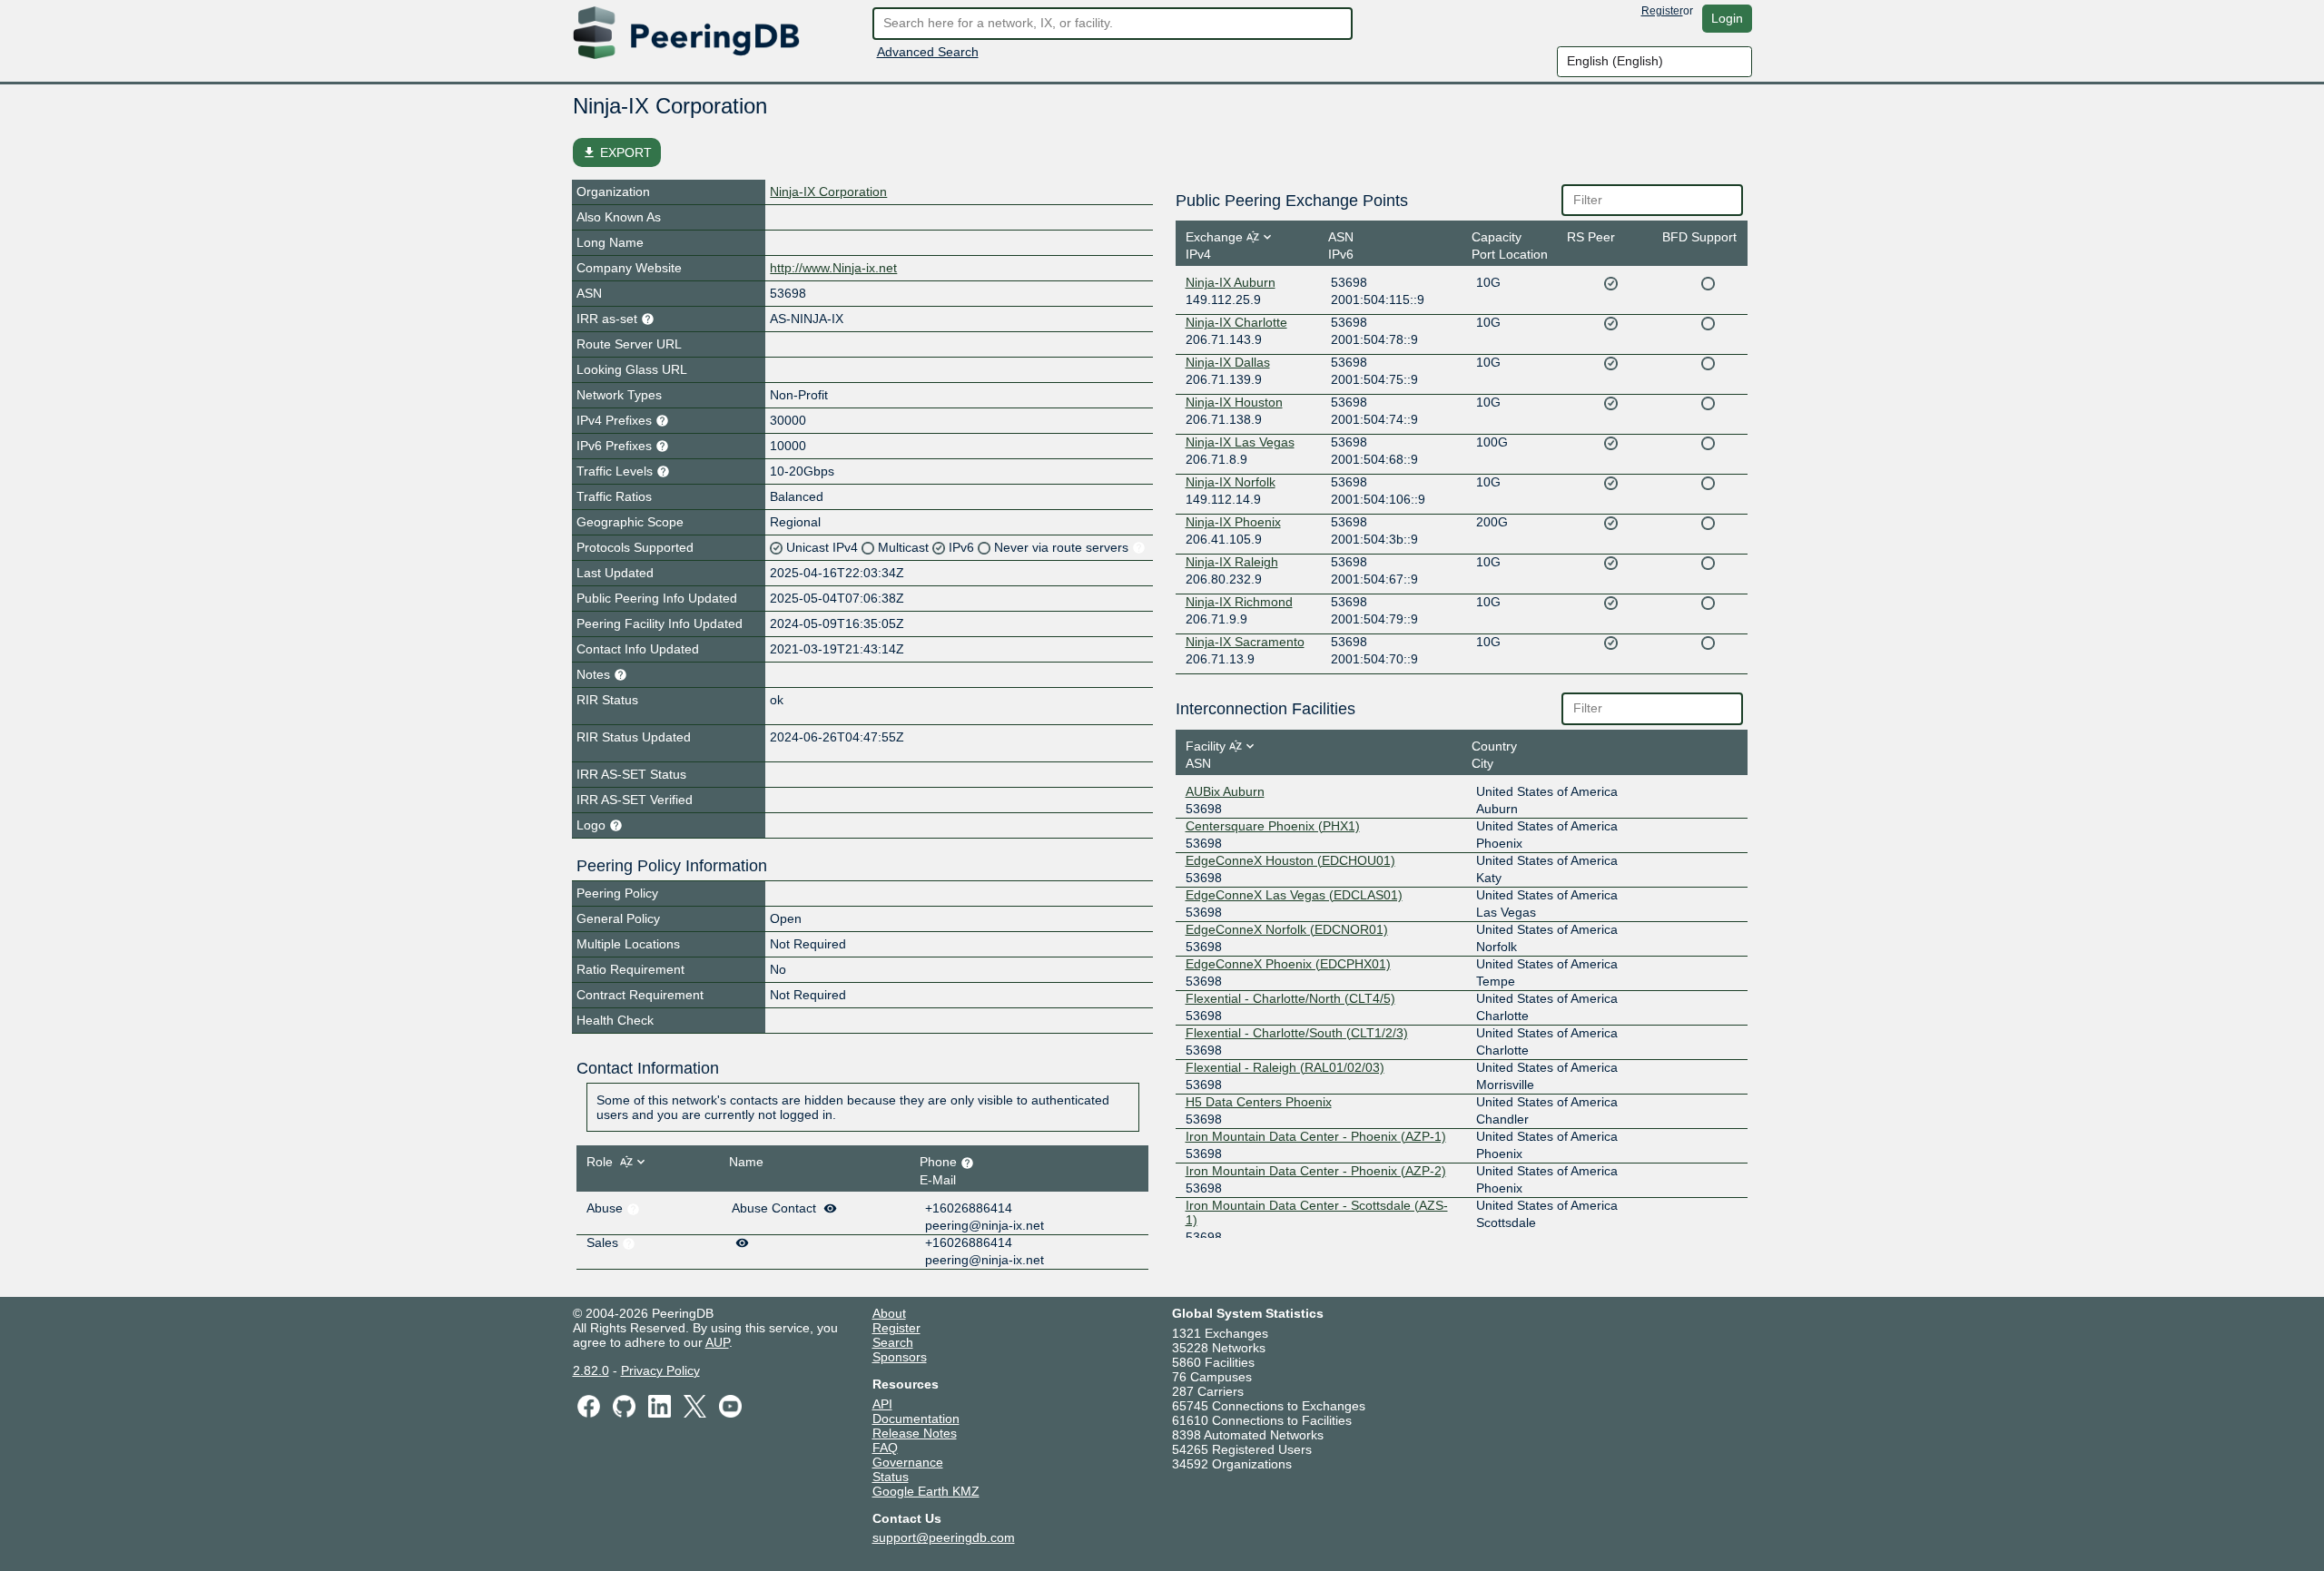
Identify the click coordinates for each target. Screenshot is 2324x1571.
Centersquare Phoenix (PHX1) (1273, 826)
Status (891, 1477)
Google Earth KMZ (926, 1491)
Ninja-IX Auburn (1231, 282)
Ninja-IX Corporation (828, 191)
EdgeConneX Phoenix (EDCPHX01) (1288, 964)
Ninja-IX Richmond (1239, 602)
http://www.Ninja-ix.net (833, 268)
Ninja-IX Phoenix (1233, 522)
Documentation (916, 1419)
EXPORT (617, 152)
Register (1662, 11)
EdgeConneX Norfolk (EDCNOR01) (1287, 929)
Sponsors (900, 1357)
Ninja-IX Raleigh (1232, 562)
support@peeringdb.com (944, 1537)
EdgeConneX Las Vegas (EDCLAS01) (1294, 895)
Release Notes (915, 1433)
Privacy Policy (660, 1370)
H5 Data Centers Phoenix (1259, 1102)
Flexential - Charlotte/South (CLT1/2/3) (1297, 1033)
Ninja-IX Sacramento (1245, 642)
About (889, 1313)
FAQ (885, 1448)
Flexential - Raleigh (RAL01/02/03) (1285, 1067)
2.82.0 (591, 1370)
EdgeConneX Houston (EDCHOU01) (1290, 860)
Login (1727, 18)
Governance (908, 1462)
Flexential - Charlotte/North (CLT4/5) (1290, 998)
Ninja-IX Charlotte (1236, 322)
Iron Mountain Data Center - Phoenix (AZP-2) (1316, 1171)
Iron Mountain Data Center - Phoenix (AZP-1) (1316, 1136)
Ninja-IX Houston (1234, 402)
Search (893, 1342)
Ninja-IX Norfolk (1231, 482)
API (882, 1404)
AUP (717, 1342)
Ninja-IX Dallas (1228, 362)
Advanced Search (928, 52)
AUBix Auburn (1225, 791)
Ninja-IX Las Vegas (1240, 442)
